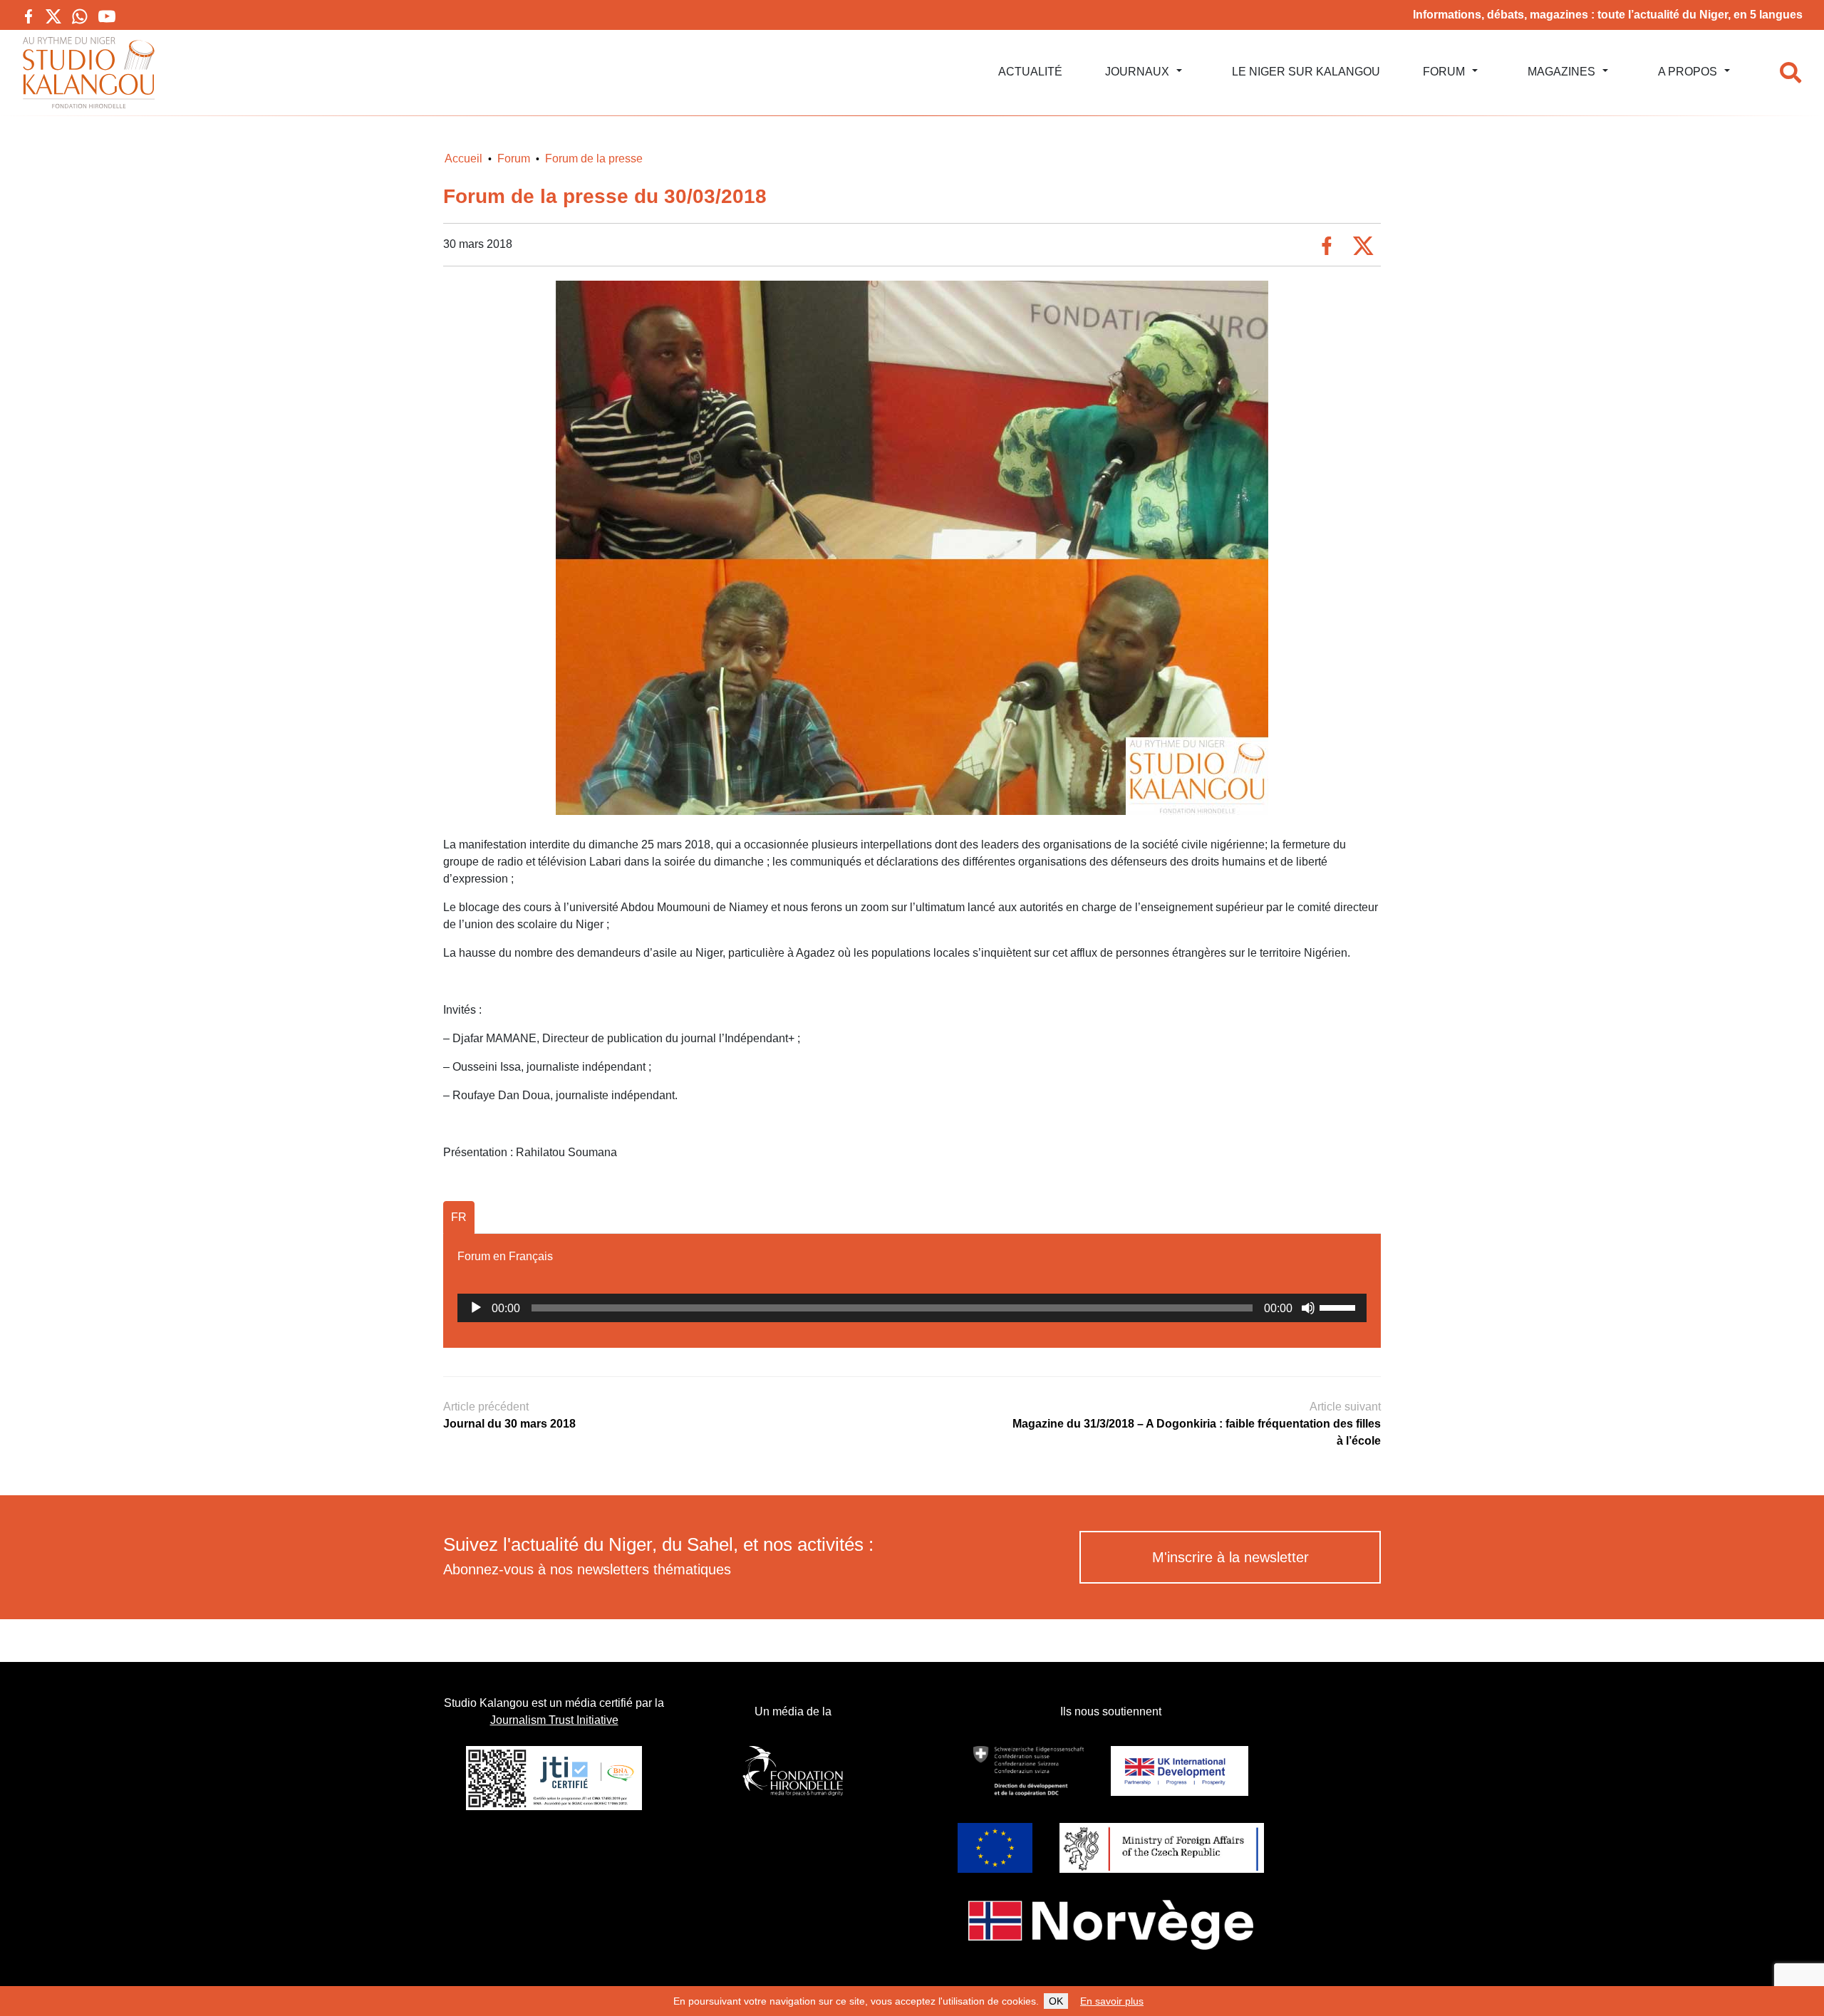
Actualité (1030, 72)
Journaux (1137, 72)
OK (1056, 2001)
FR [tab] (459, 1217)
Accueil (463, 159)
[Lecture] (476, 1308)
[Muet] (1308, 1308)
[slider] (1339, 1306)
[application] (912, 1308)
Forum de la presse (594, 159)
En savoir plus (1112, 2001)
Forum (1444, 72)
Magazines (1561, 72)
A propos (1688, 72)
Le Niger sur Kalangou (1306, 72)
